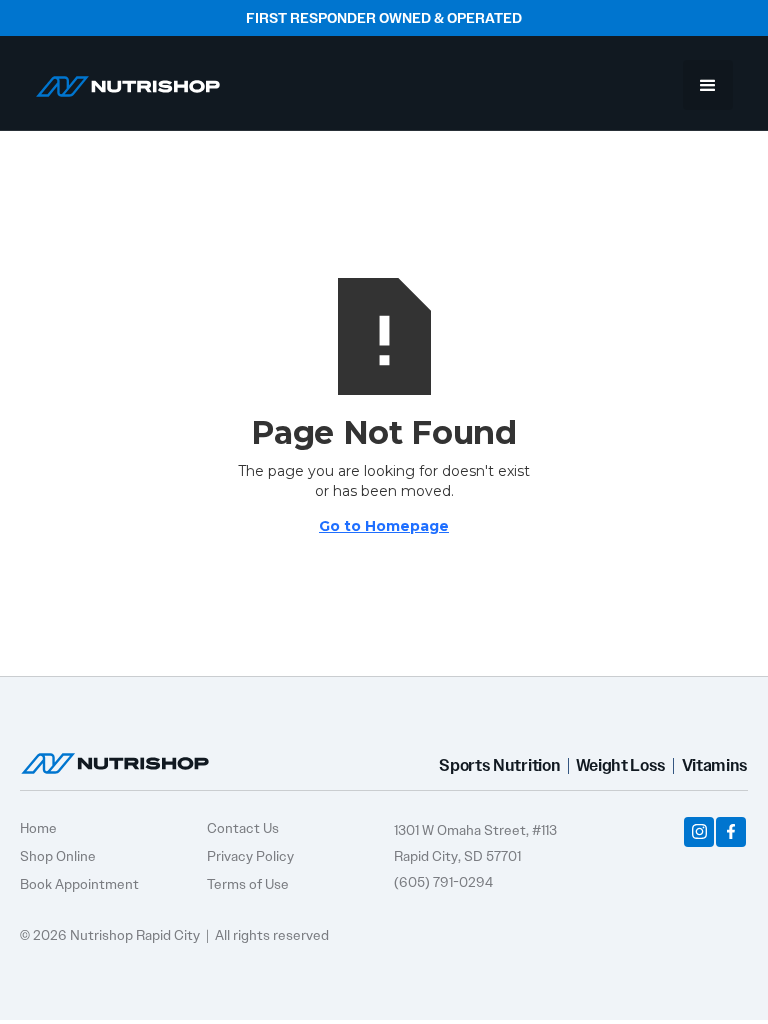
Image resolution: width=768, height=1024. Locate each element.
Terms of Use (248, 884)
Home (38, 828)
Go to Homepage (384, 526)
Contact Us (243, 828)
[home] (128, 79)
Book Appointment (79, 884)
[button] (708, 85)
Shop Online (58, 856)
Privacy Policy (250, 856)
